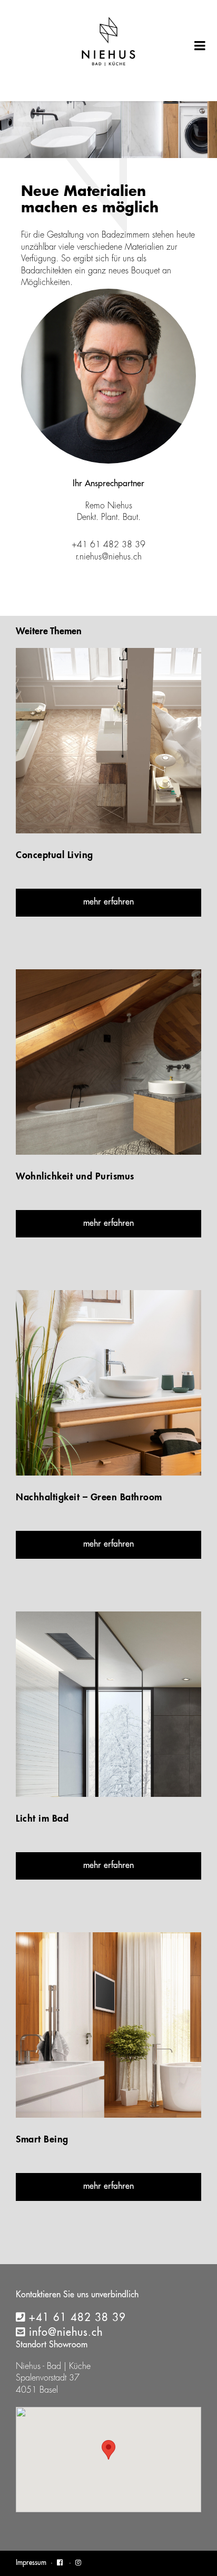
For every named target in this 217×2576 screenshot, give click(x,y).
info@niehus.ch (66, 2333)
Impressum (31, 2563)
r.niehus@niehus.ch (109, 557)
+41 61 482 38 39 (77, 2318)
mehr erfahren (108, 902)
